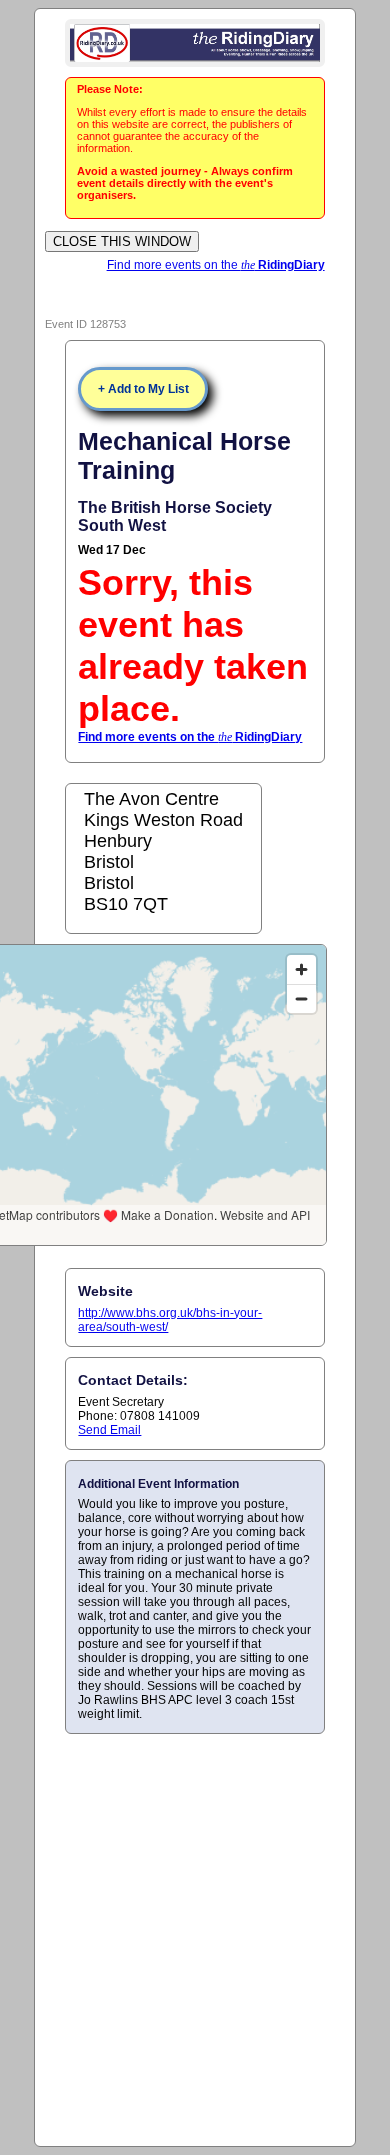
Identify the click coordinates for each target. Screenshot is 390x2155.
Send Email (109, 1430)
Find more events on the (216, 265)
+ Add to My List (143, 389)
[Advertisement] (195, 1939)
